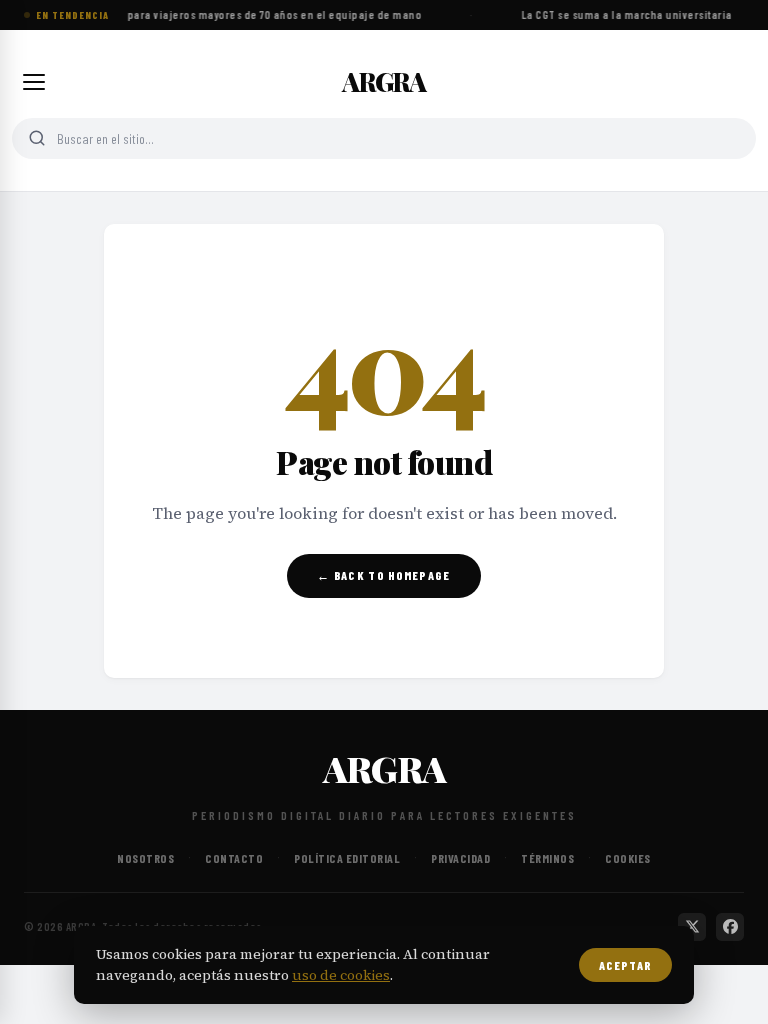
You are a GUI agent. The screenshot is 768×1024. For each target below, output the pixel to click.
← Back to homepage (383, 575)
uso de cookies (341, 975)
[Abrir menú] (34, 82)
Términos (547, 858)
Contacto (234, 858)
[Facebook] (730, 927)
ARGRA (384, 82)
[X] (692, 927)
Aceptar (625, 965)
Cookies (628, 858)
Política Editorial (347, 858)
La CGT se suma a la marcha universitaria (625, 14)
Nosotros (145, 858)
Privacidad (460, 858)
